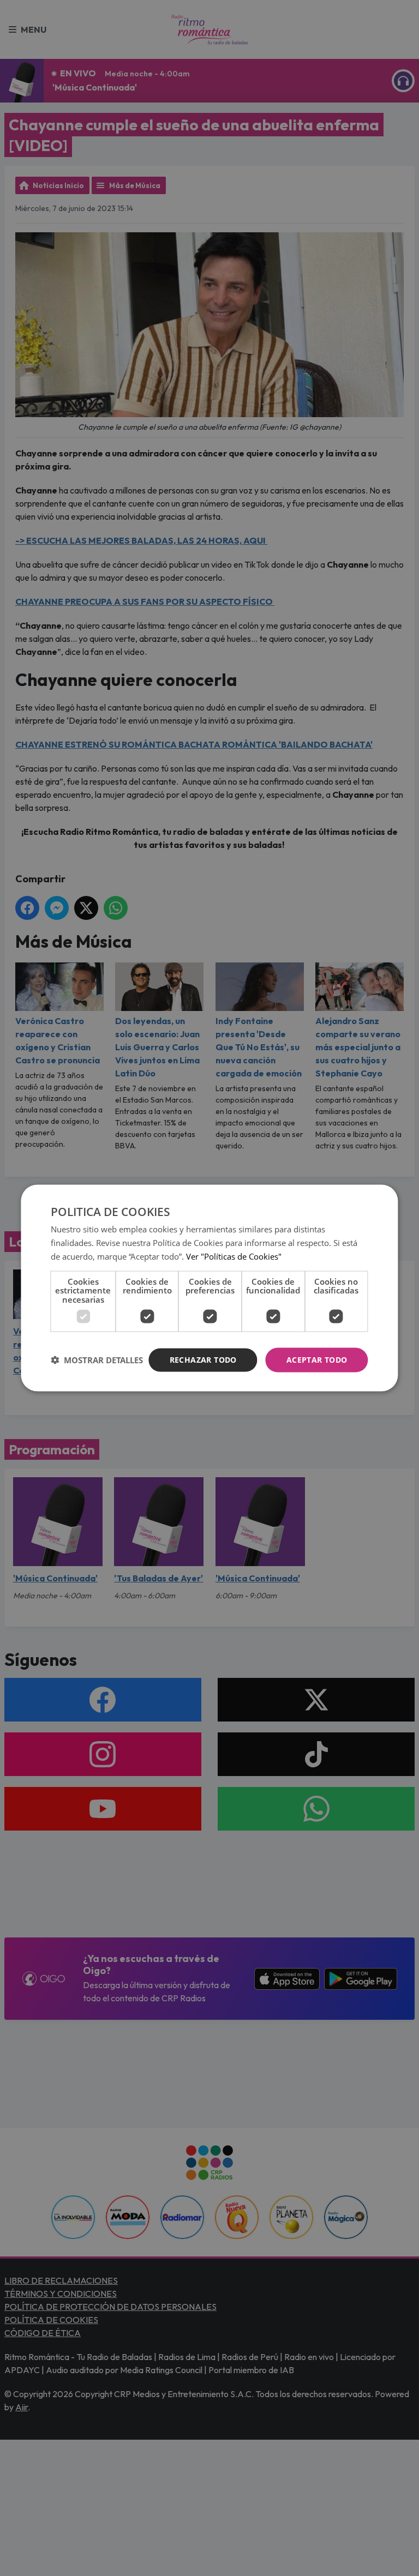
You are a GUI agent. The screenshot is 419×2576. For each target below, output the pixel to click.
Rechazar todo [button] (203, 1360)
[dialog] (209, 1288)
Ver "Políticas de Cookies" (234, 1256)
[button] (97, 1360)
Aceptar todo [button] (317, 1360)
